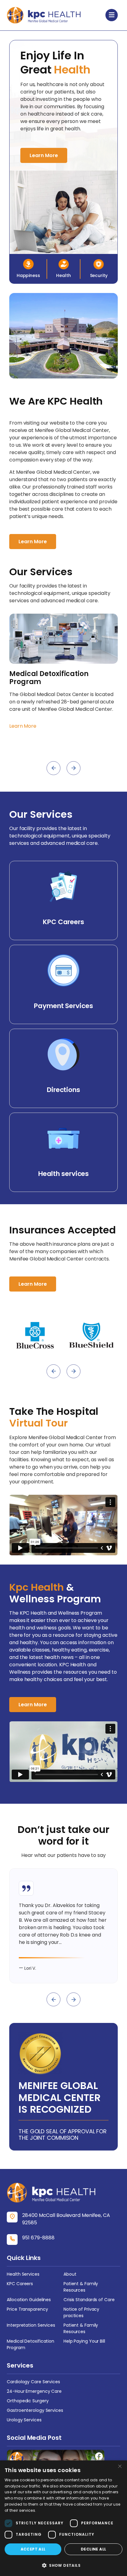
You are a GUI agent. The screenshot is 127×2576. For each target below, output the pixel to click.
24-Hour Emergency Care (34, 2391)
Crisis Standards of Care (89, 2300)
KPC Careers (20, 2284)
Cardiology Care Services (33, 2382)
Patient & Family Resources (81, 2287)
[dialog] (63, 2518)
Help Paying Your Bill (84, 2341)
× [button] (120, 2467)
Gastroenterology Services (35, 2410)
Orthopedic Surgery (28, 2401)
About (70, 2274)
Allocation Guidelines (29, 2300)
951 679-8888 (38, 2238)
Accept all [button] (33, 2549)
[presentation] (53, 768)
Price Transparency (27, 2309)
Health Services (23, 2274)
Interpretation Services (31, 2325)
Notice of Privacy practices (81, 2312)
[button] (63, 2565)
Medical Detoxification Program (31, 2344)
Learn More (44, 155)
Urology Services (24, 2420)
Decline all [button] (93, 2549)
